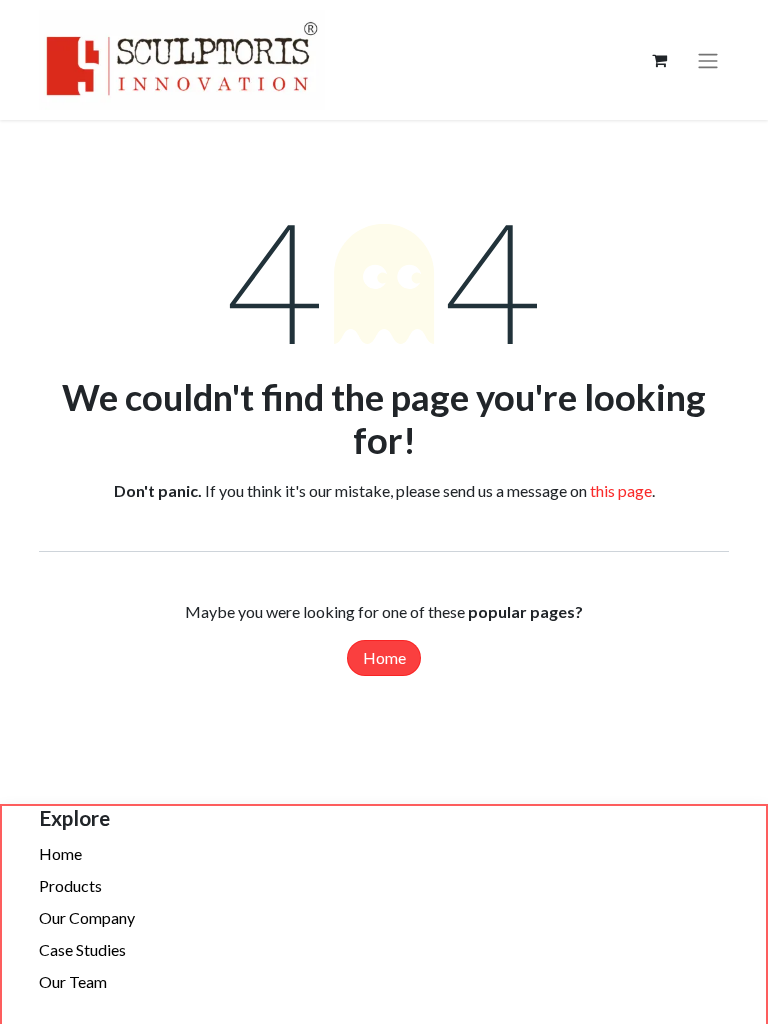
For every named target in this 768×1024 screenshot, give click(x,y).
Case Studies (82, 949)
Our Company (87, 917)
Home (384, 657)
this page (621, 490)
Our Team (73, 981)
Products (70, 885)
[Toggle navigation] (708, 60)
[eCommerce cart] (659, 60)
